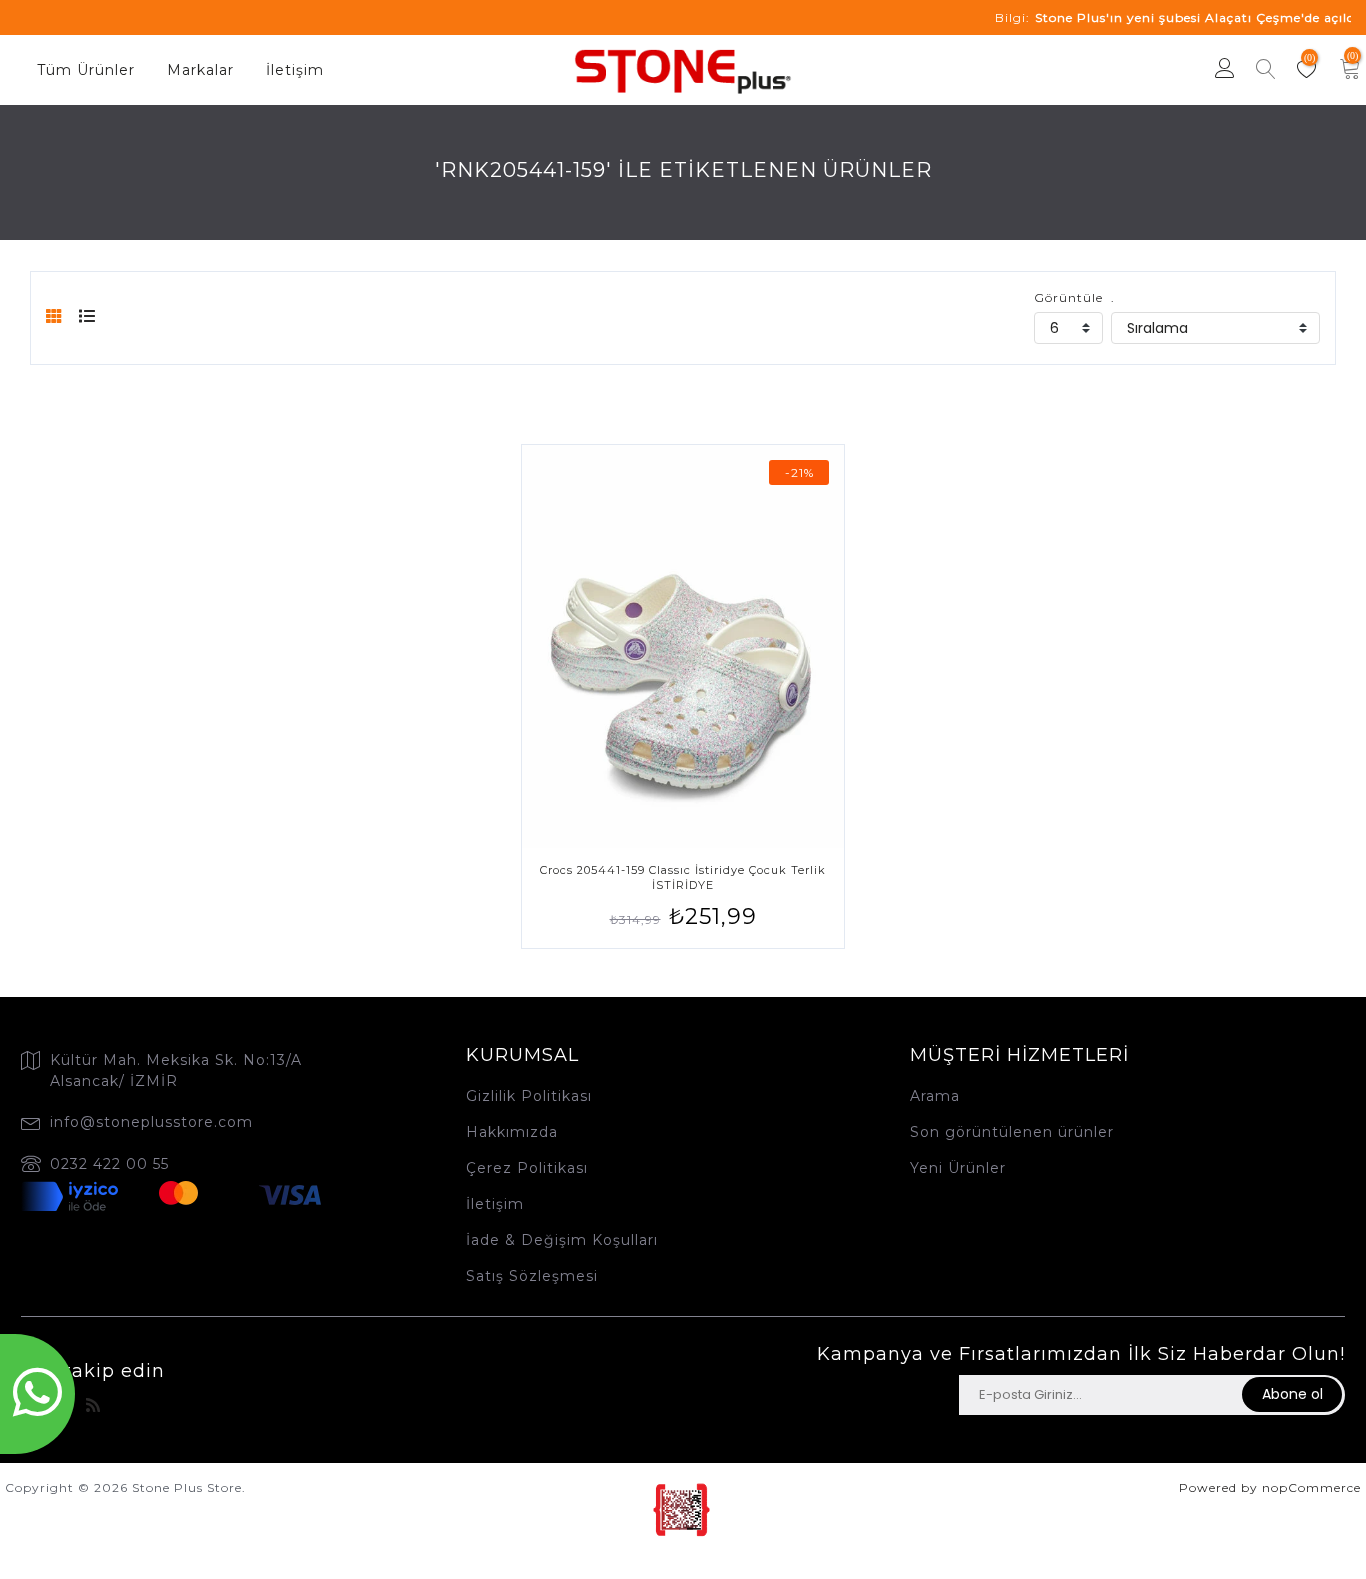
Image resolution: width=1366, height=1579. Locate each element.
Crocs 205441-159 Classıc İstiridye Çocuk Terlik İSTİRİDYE (683, 877)
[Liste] (87, 316)
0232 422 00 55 (109, 1164)
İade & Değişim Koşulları (562, 1240)
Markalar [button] (200, 70)
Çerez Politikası (527, 1168)
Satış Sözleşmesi (532, 1276)
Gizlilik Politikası (529, 1096)
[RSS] (93, 1405)
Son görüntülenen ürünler (1012, 1132)
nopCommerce (1311, 1487)
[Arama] (1266, 71)
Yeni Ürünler (958, 1168)
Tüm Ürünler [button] (86, 70)
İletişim (295, 70)
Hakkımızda (512, 1132)
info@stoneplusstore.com (151, 1122)
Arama (935, 1096)
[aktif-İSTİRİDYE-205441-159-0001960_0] (683, 646)
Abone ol (1292, 1394)
